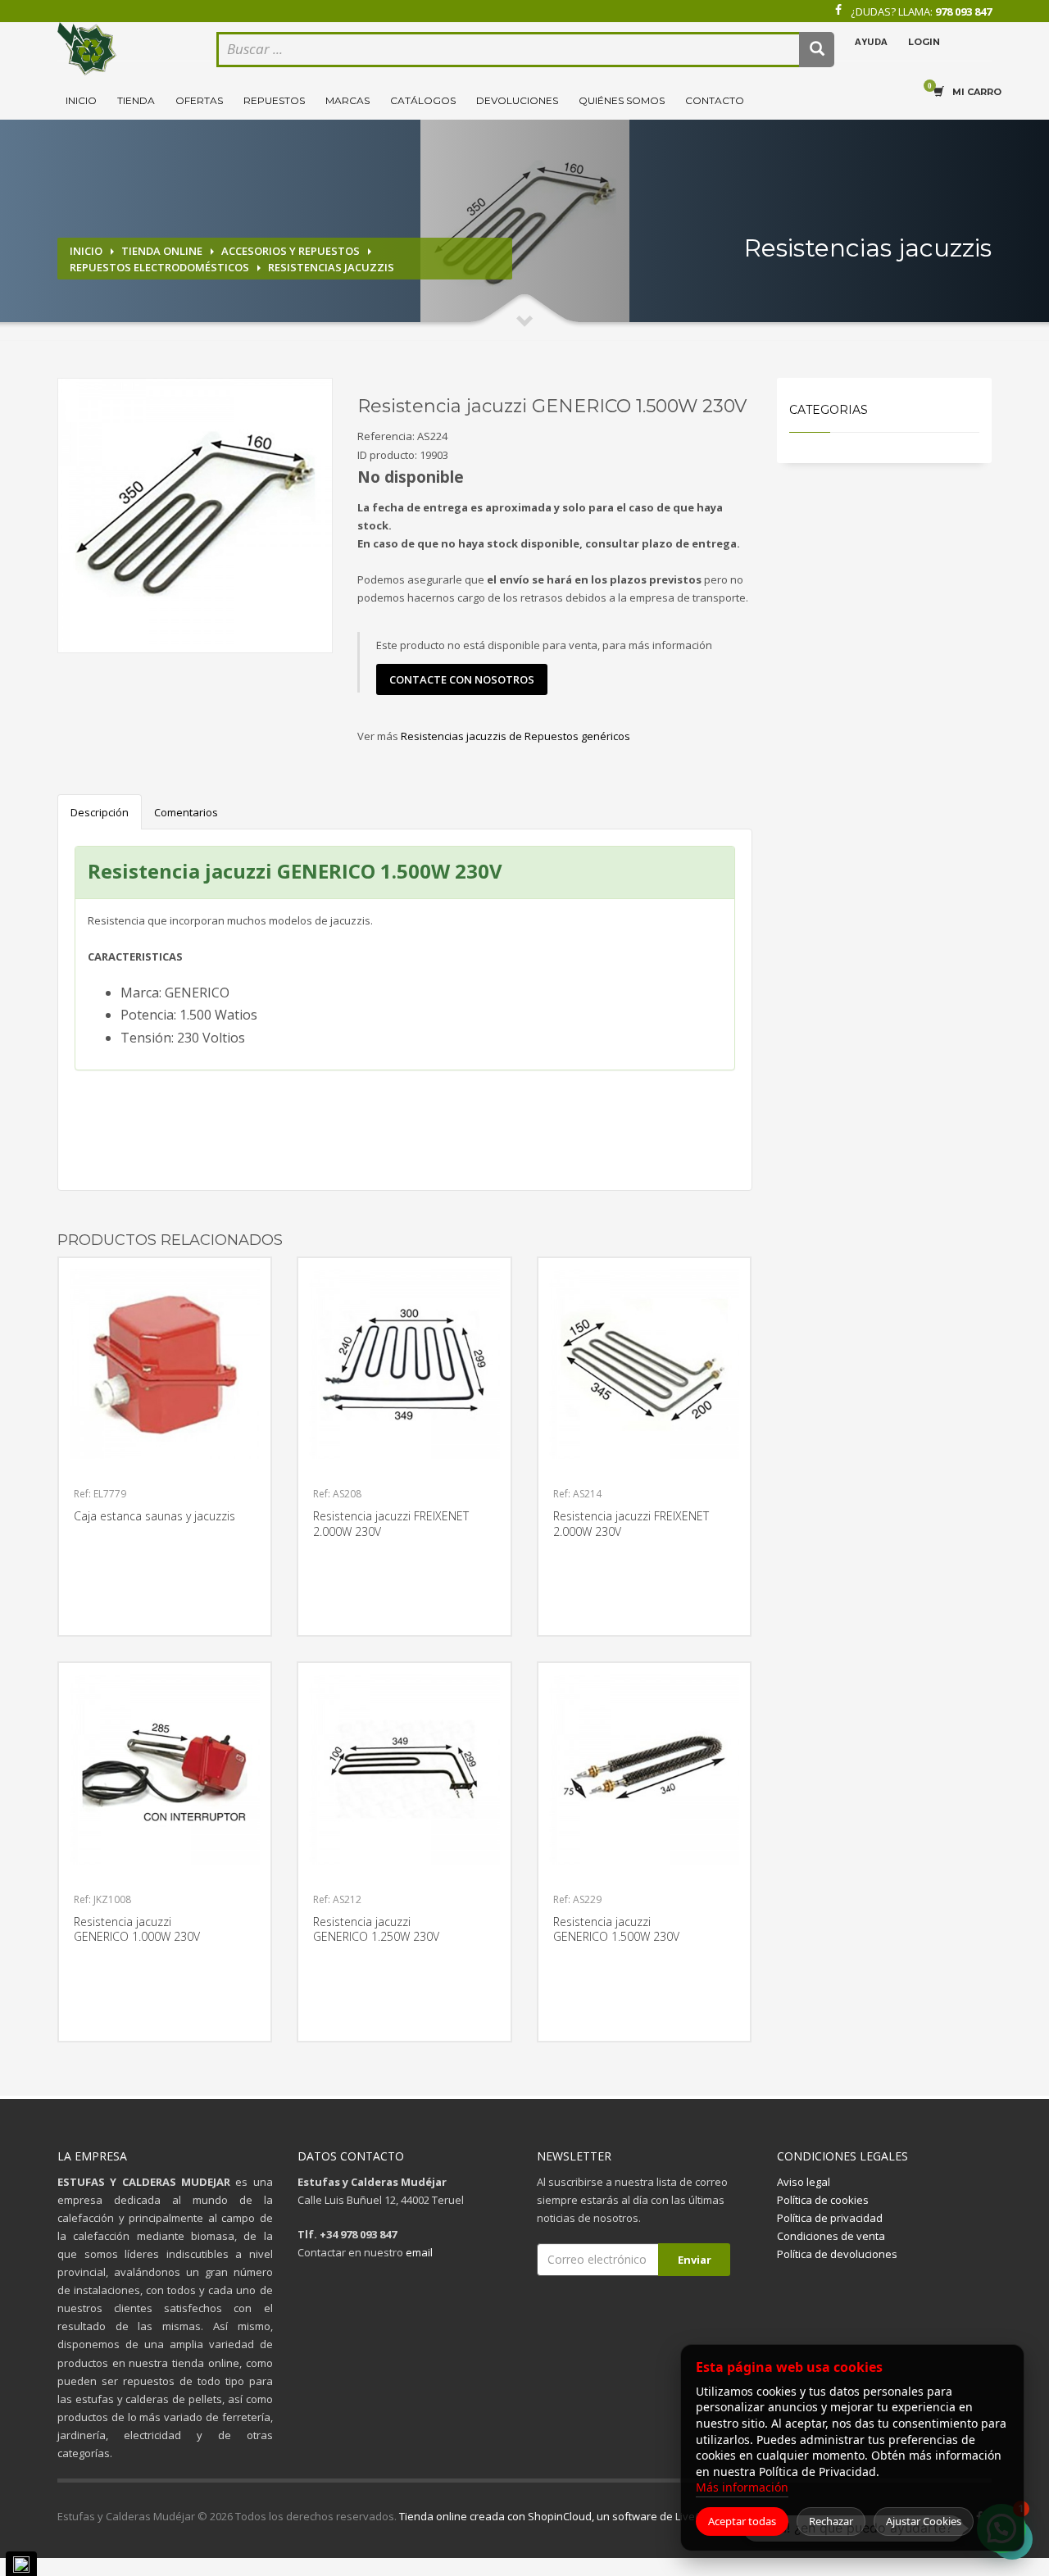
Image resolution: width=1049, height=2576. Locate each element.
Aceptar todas (742, 2521)
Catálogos (423, 100)
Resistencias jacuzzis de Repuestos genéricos (515, 736)
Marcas (347, 100)
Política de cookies (823, 2200)
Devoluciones (517, 100)
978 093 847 (963, 11)
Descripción (100, 812)
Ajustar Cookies (924, 2521)
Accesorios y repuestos (291, 251)
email (419, 2252)
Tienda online (162, 251)
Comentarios (186, 812)
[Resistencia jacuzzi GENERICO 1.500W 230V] (195, 516)
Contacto (715, 100)
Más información (742, 2487)
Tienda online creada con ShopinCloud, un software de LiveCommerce (574, 2516)
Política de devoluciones (837, 2254)
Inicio (81, 100)
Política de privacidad (830, 2218)
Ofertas (199, 100)
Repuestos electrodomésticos (159, 267)
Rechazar (831, 2521)
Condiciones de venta (831, 2236)
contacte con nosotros (462, 679)
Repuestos (274, 100)
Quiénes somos (622, 100)
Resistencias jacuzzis (331, 267)
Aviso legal (804, 2182)
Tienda (136, 100)
